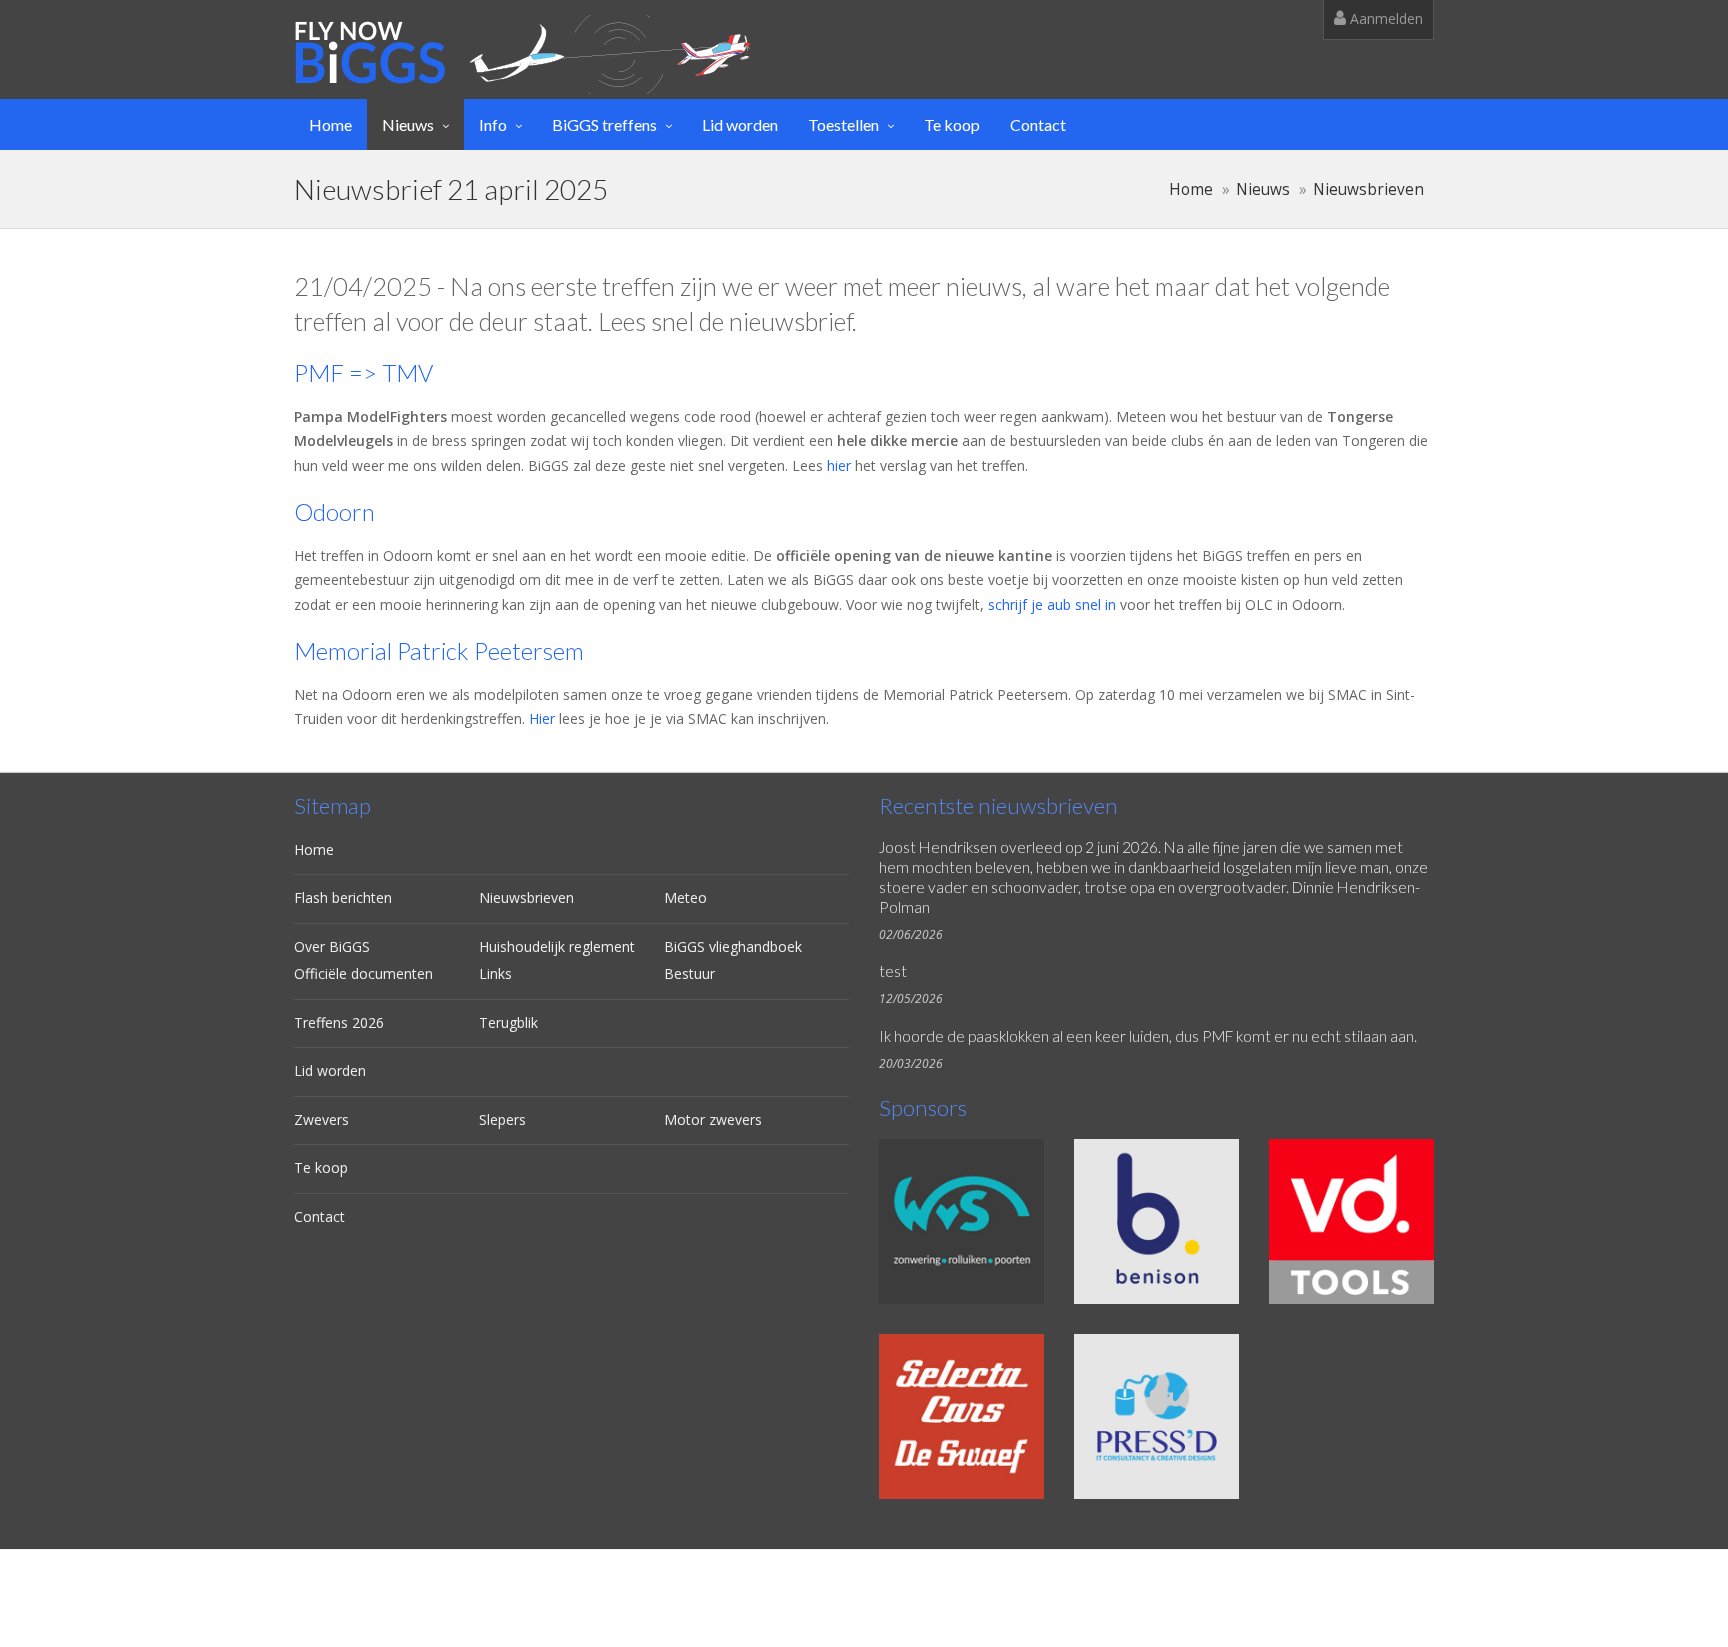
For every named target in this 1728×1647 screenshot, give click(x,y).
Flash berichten (343, 897)
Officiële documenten (363, 973)
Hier (542, 718)
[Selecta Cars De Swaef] (961, 1416)
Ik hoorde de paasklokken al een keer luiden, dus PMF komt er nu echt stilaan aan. (1148, 1036)
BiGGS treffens (604, 124)
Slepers (502, 1119)
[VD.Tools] (1351, 1221)
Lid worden (740, 124)
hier (839, 465)
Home (330, 124)
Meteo (685, 897)
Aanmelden (1384, 18)
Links (495, 973)
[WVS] (961, 1221)
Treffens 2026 (339, 1022)
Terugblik (508, 1022)
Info (493, 124)
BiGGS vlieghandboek (733, 946)
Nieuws (408, 124)
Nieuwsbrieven (1368, 189)
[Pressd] (1156, 1416)
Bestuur (689, 973)
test (893, 971)
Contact (1038, 124)
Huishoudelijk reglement (557, 946)
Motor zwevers (713, 1119)
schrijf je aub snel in (1052, 604)
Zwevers (321, 1119)
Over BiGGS (332, 946)
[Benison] (1156, 1221)
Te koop (952, 124)
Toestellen (843, 124)
